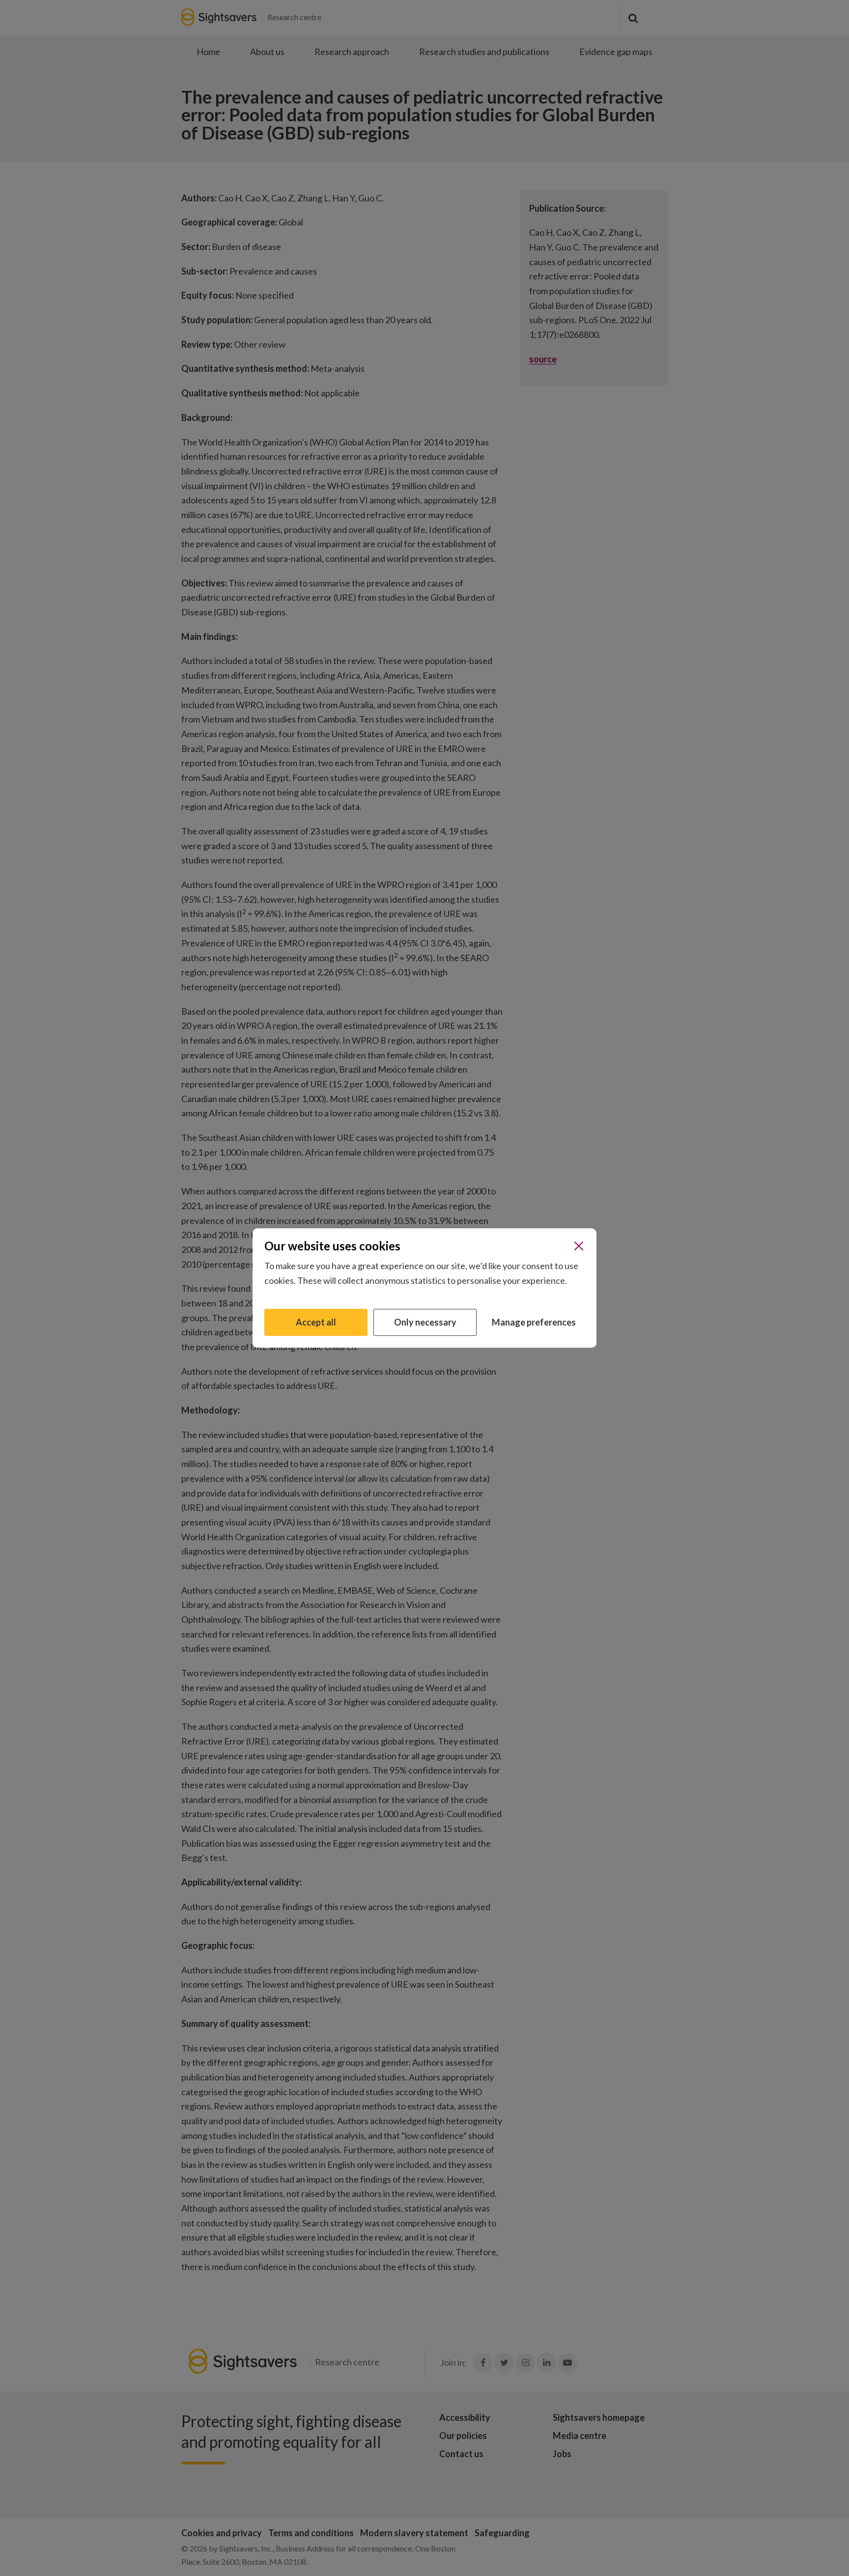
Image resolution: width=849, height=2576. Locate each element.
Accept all (316, 1322)
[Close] (579, 1246)
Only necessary (425, 1322)
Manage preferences (534, 1322)
